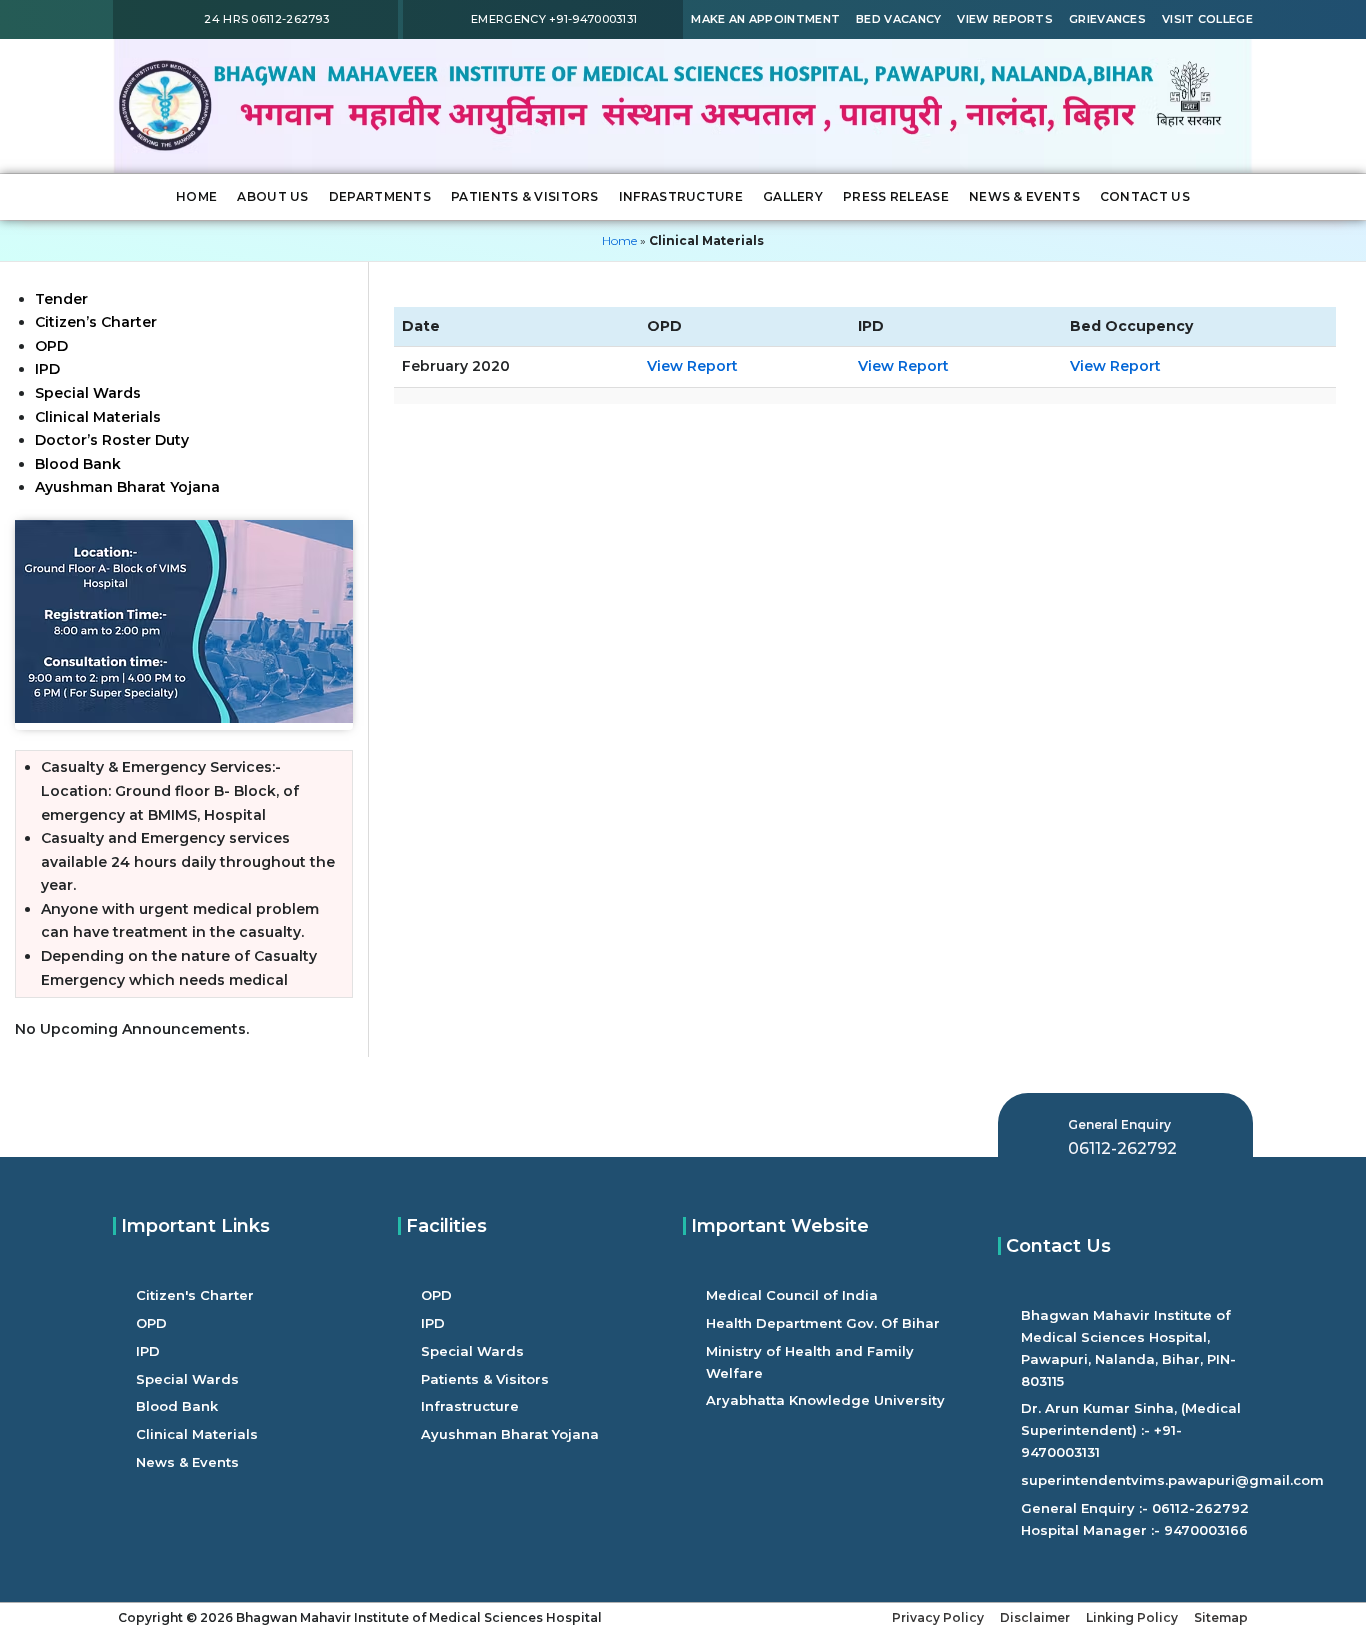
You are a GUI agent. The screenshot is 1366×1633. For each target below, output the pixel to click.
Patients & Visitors (525, 196)
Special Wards (88, 393)
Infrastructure (681, 196)
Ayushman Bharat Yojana (129, 487)
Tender (61, 299)
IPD (47, 369)
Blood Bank (78, 464)
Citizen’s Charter (96, 322)
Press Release (896, 196)
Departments (380, 196)
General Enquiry (1119, 1124)
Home (196, 196)
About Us (272, 196)
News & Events (1024, 196)
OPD (51, 346)
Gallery (793, 196)
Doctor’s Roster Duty (112, 440)
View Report (692, 366)
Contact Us (1145, 196)
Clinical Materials (98, 417)
